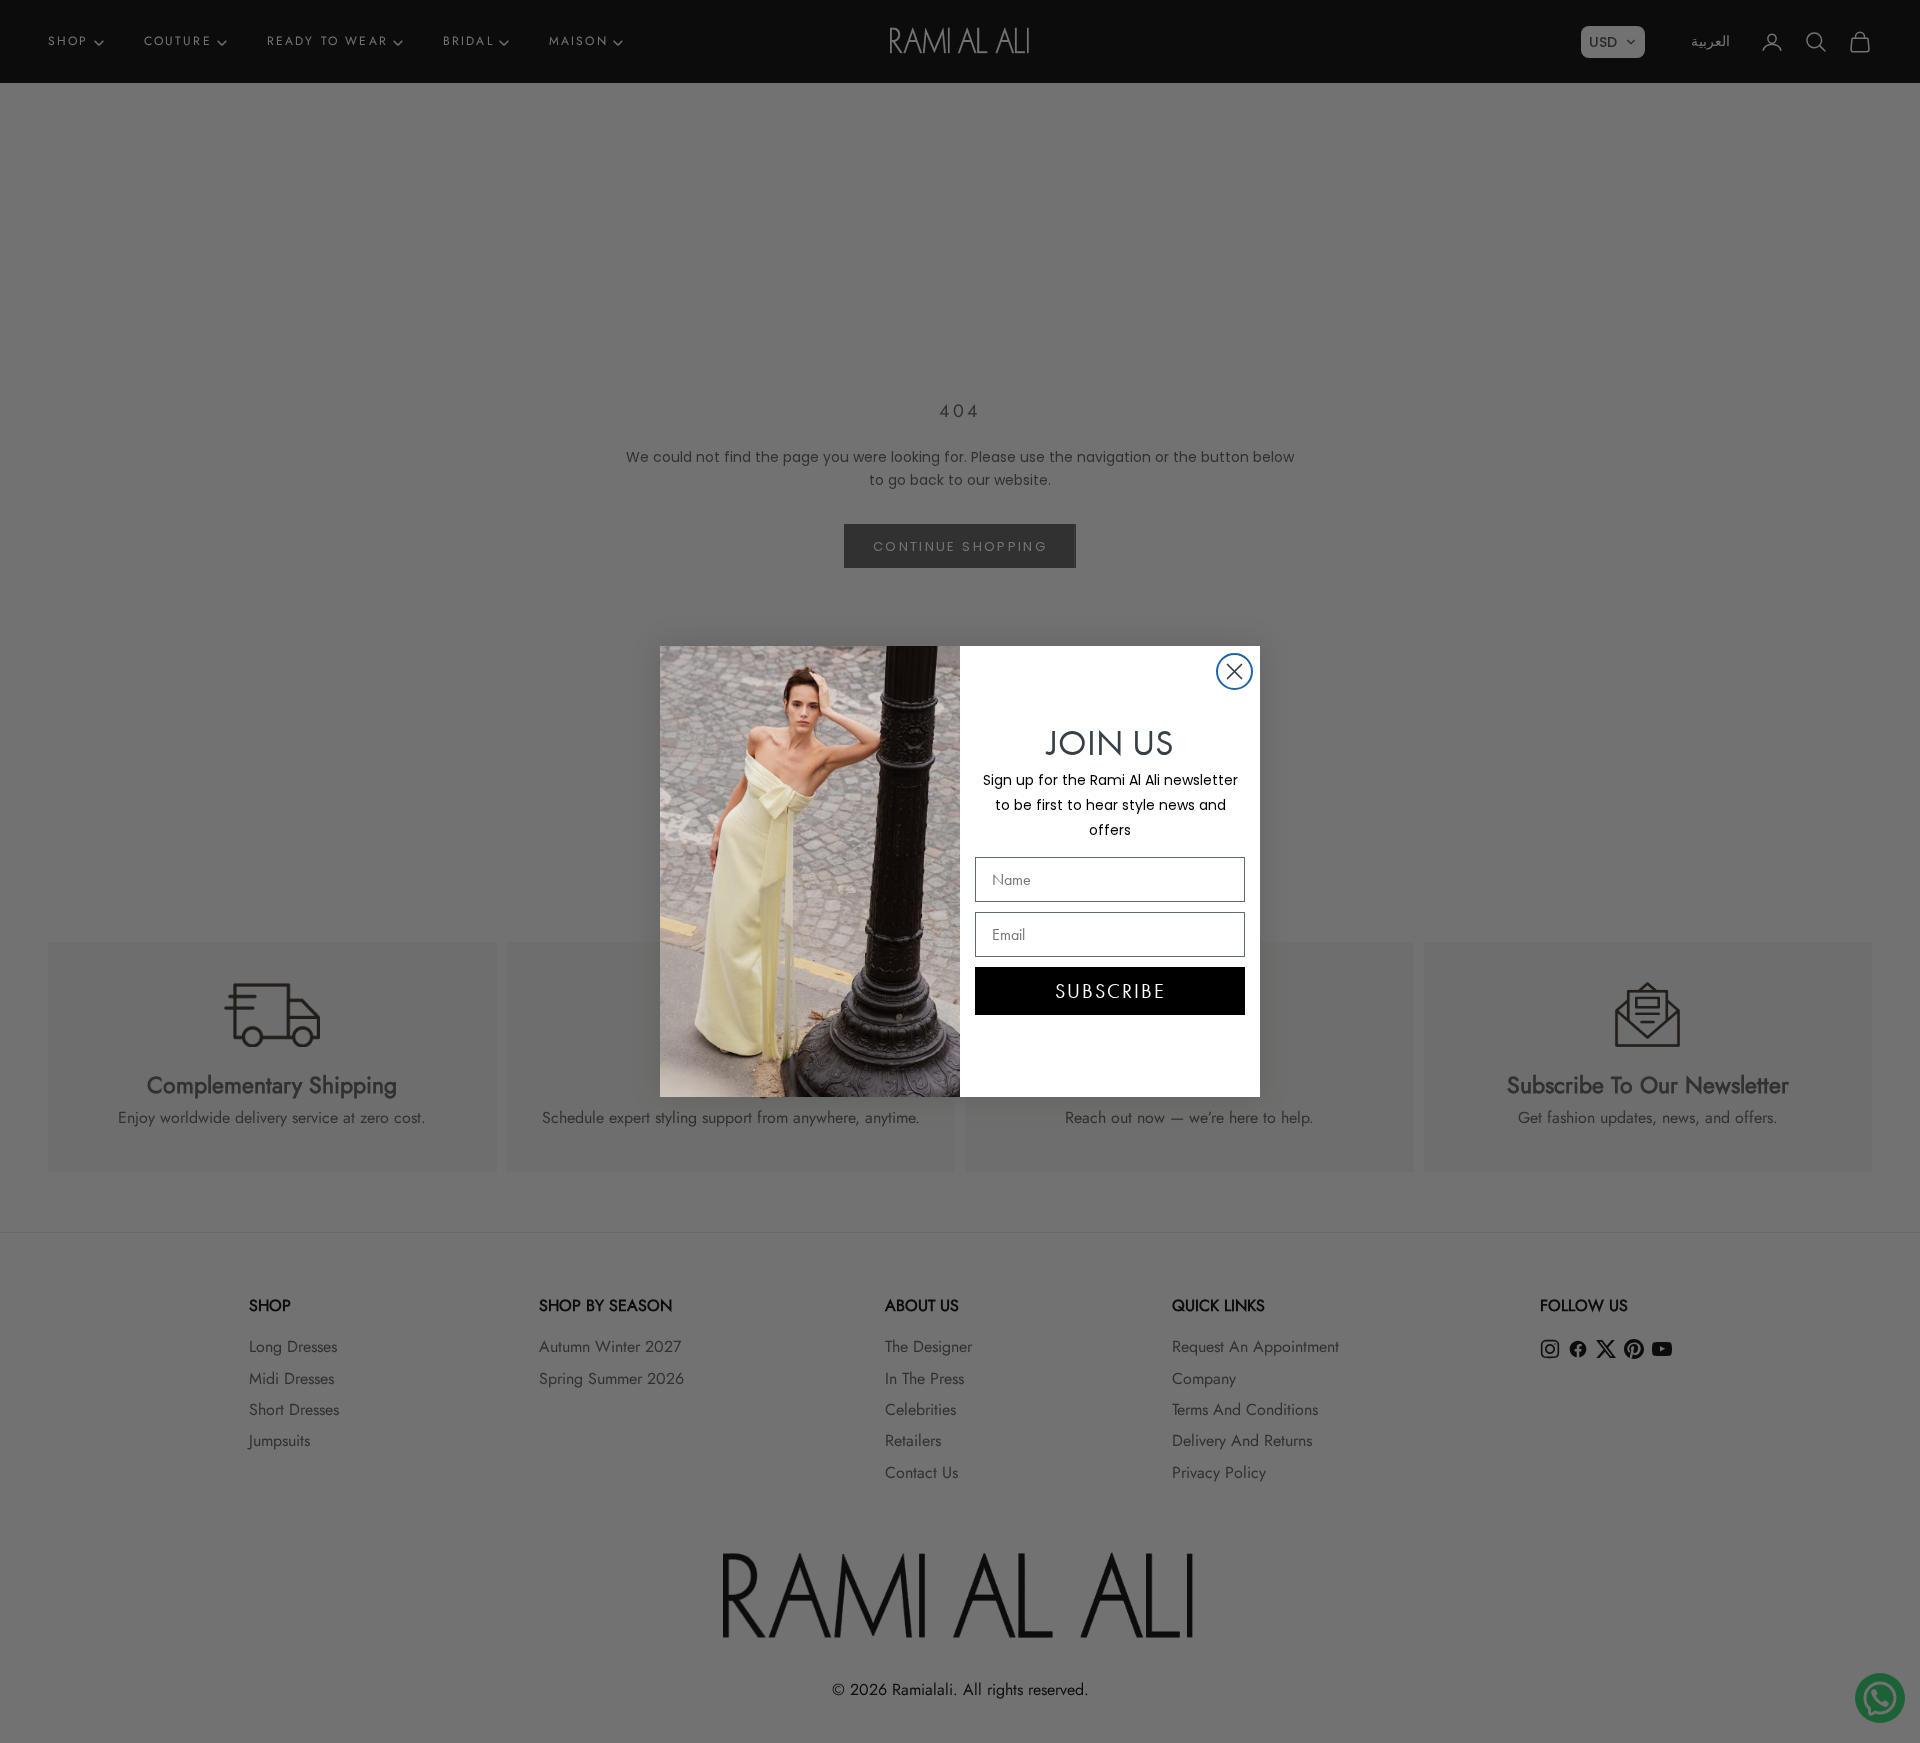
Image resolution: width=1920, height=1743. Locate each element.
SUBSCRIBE (1110, 991)
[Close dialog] (1234, 671)
